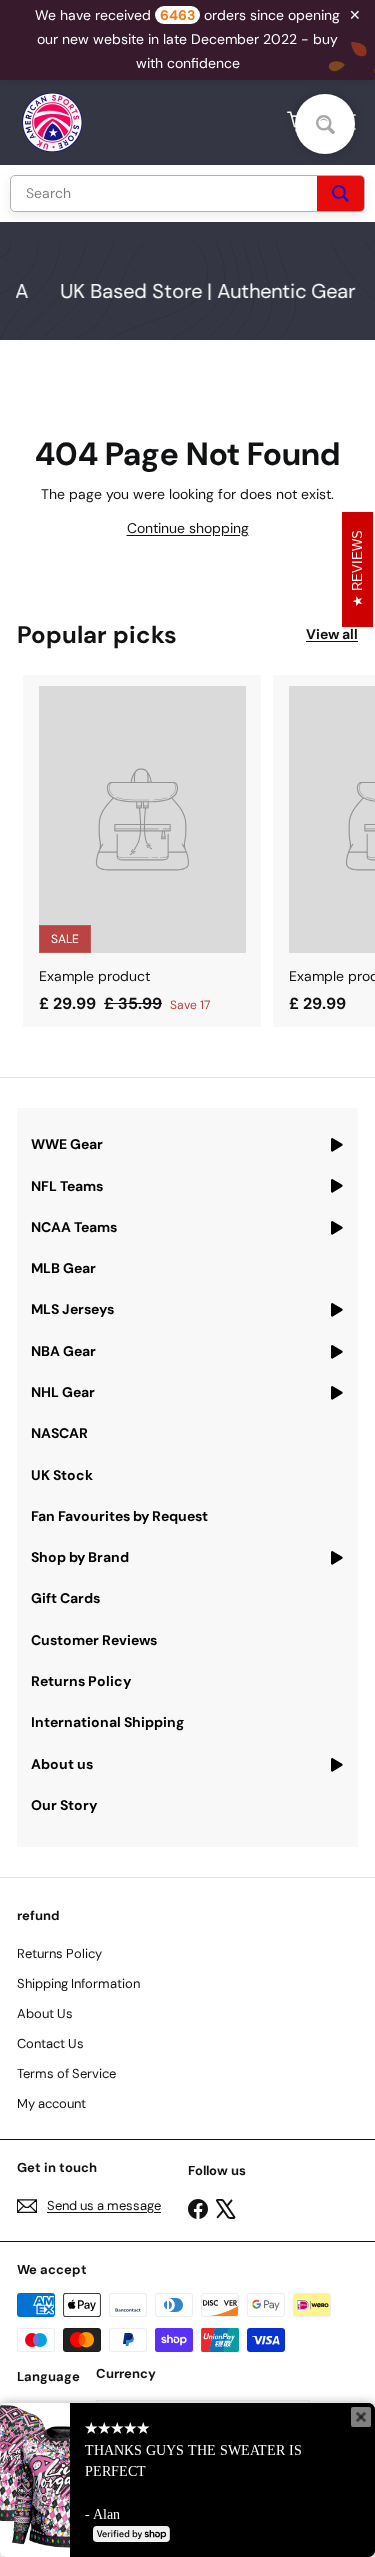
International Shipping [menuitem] (107, 1722)
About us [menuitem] (62, 1764)
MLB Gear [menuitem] (63, 1268)
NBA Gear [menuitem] (63, 1351)
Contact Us (50, 2043)
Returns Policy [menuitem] (81, 1681)
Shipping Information (78, 1983)
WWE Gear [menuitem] (67, 1144)
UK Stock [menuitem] (62, 1475)
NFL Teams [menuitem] (67, 1186)
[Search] (340, 193)
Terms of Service (66, 2073)
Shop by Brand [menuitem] (80, 1557)
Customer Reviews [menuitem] (94, 1640)
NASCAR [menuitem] (59, 1433)
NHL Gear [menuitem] (63, 1392)
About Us (45, 2013)
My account (51, 2103)
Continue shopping (188, 528)
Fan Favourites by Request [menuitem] (119, 1516)
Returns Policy (59, 1953)
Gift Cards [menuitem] (65, 1598)
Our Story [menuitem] (64, 1805)
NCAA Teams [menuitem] (74, 1227)
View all (332, 634)
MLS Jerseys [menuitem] (72, 1309)
